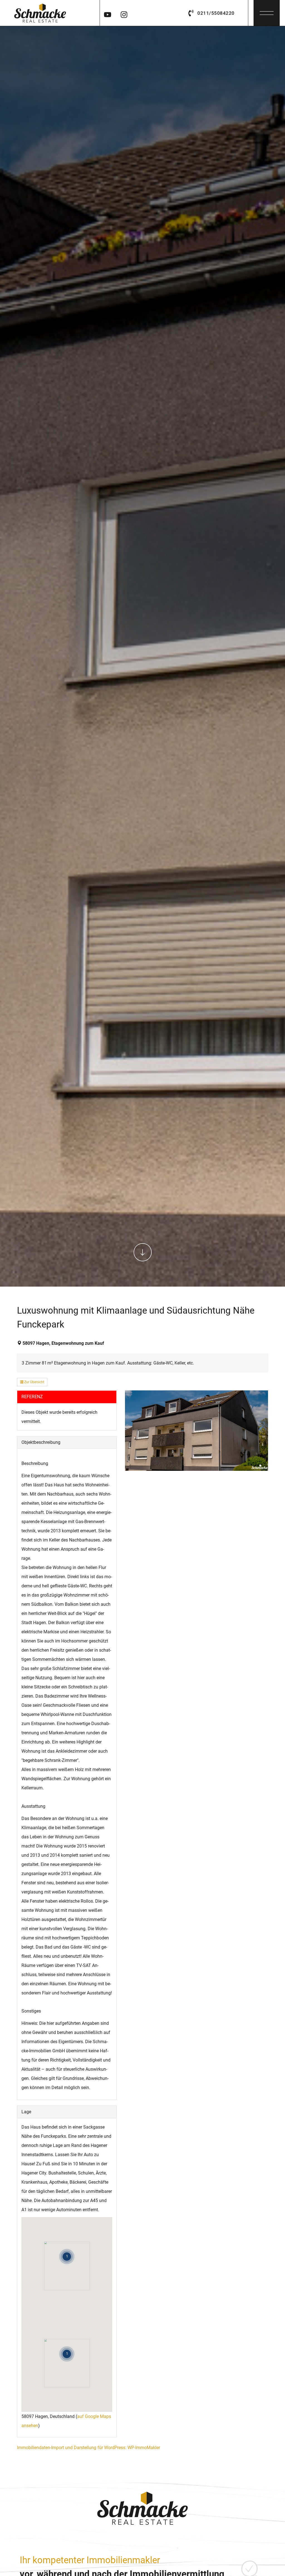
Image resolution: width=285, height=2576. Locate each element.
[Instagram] (124, 13)
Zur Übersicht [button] (34, 1382)
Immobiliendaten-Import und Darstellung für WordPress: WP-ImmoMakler (89, 2448)
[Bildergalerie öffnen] (196, 1431)
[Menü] (267, 11)
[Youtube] (107, 13)
